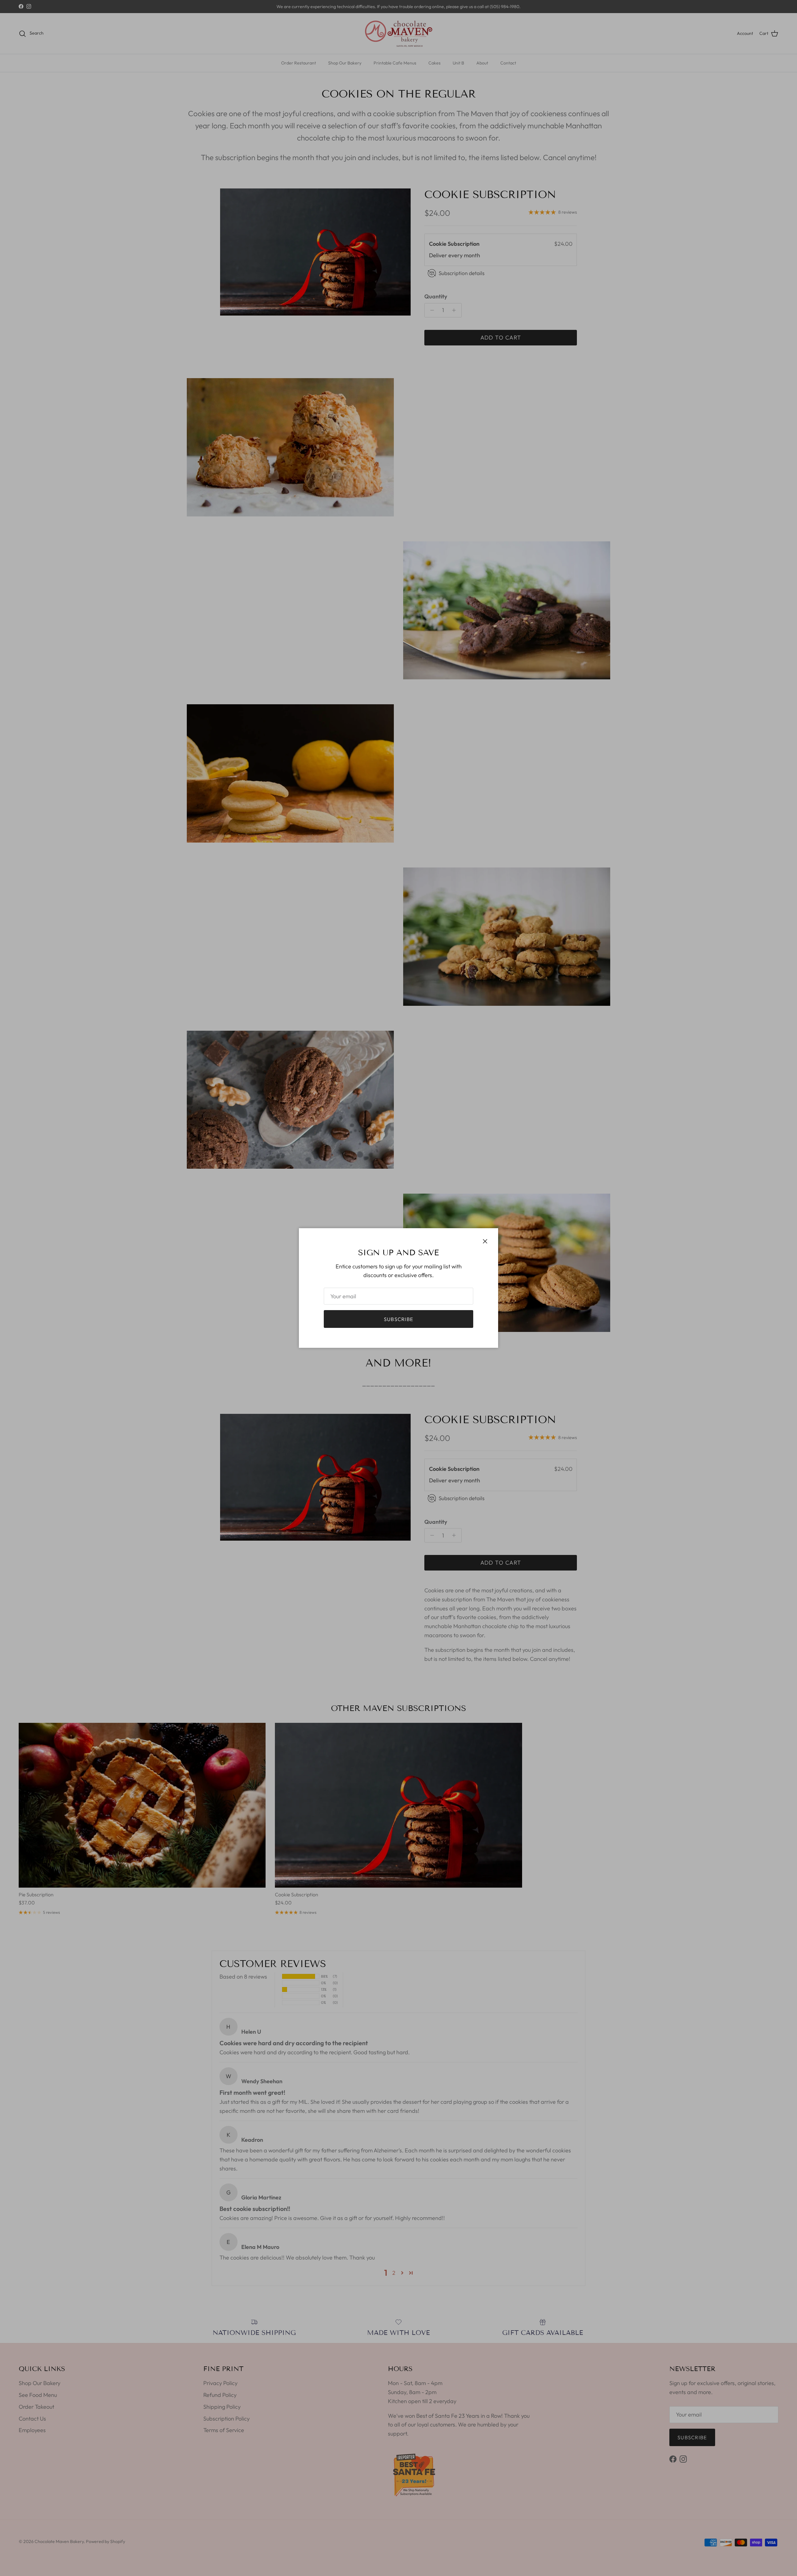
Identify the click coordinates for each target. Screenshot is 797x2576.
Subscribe (399, 1319)
